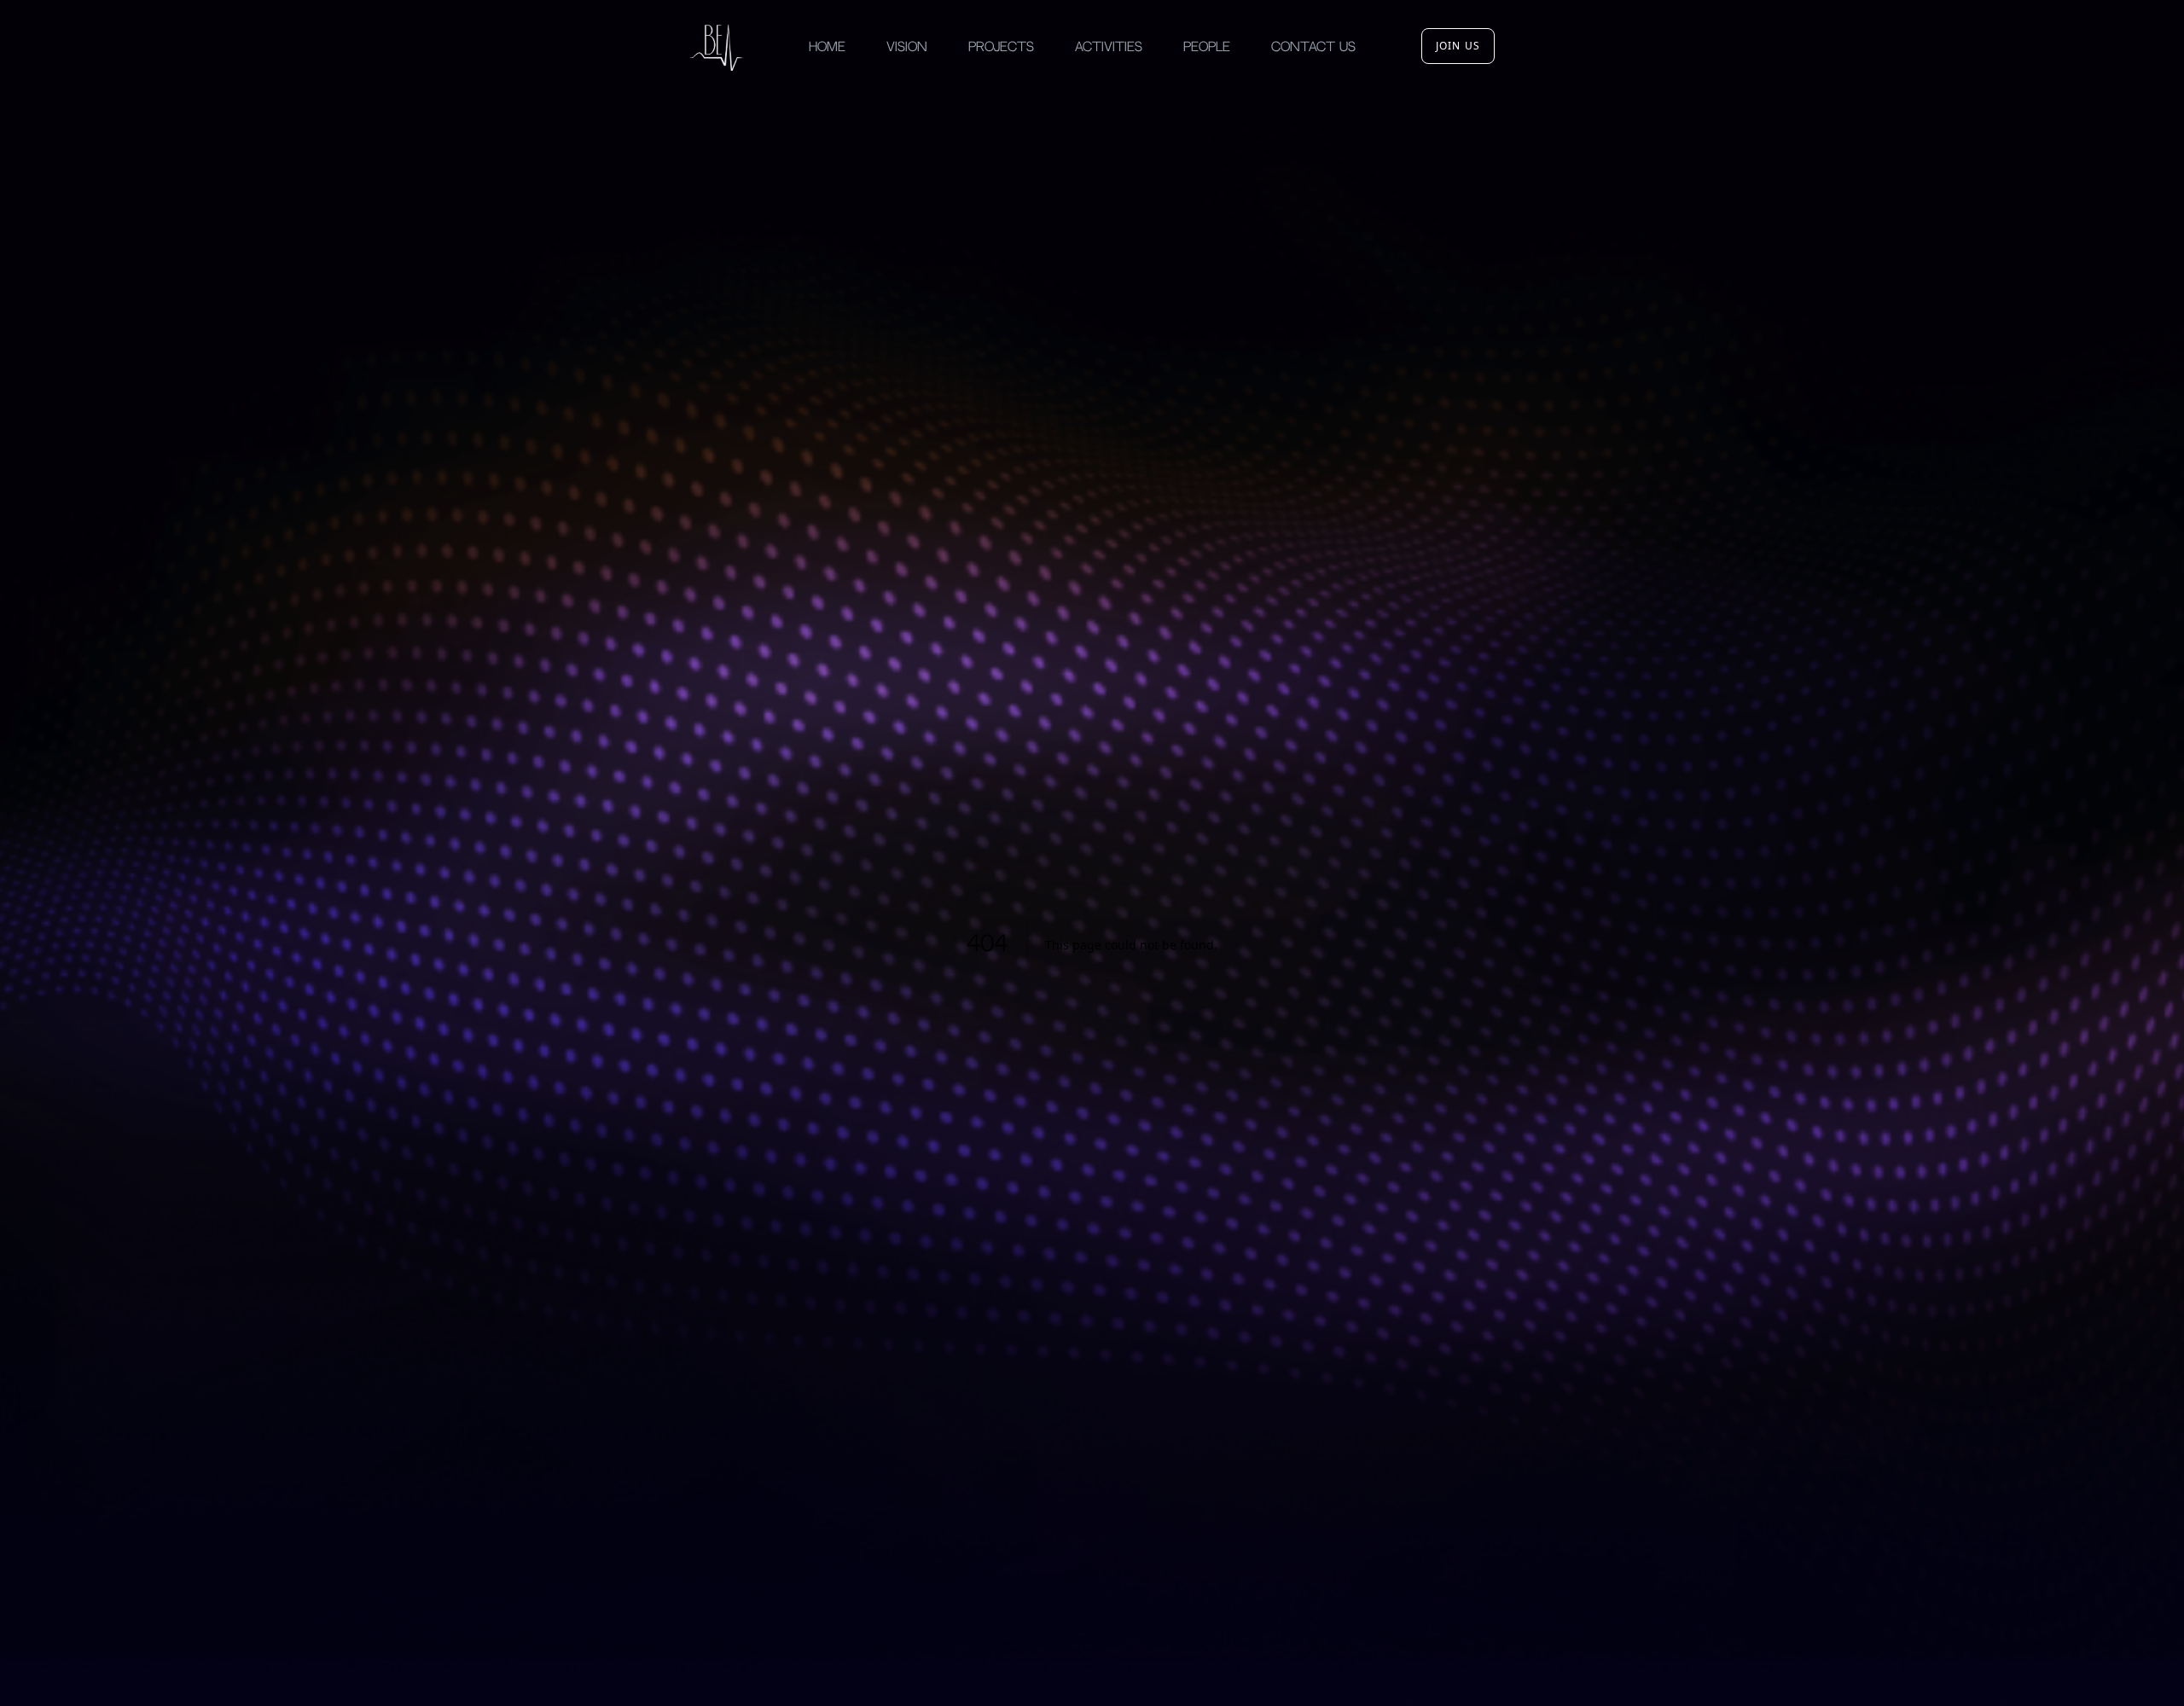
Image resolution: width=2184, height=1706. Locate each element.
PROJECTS (1001, 47)
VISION (907, 47)
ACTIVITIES (1109, 47)
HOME (827, 47)
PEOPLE (1207, 47)
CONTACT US (1313, 47)
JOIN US (1458, 46)
